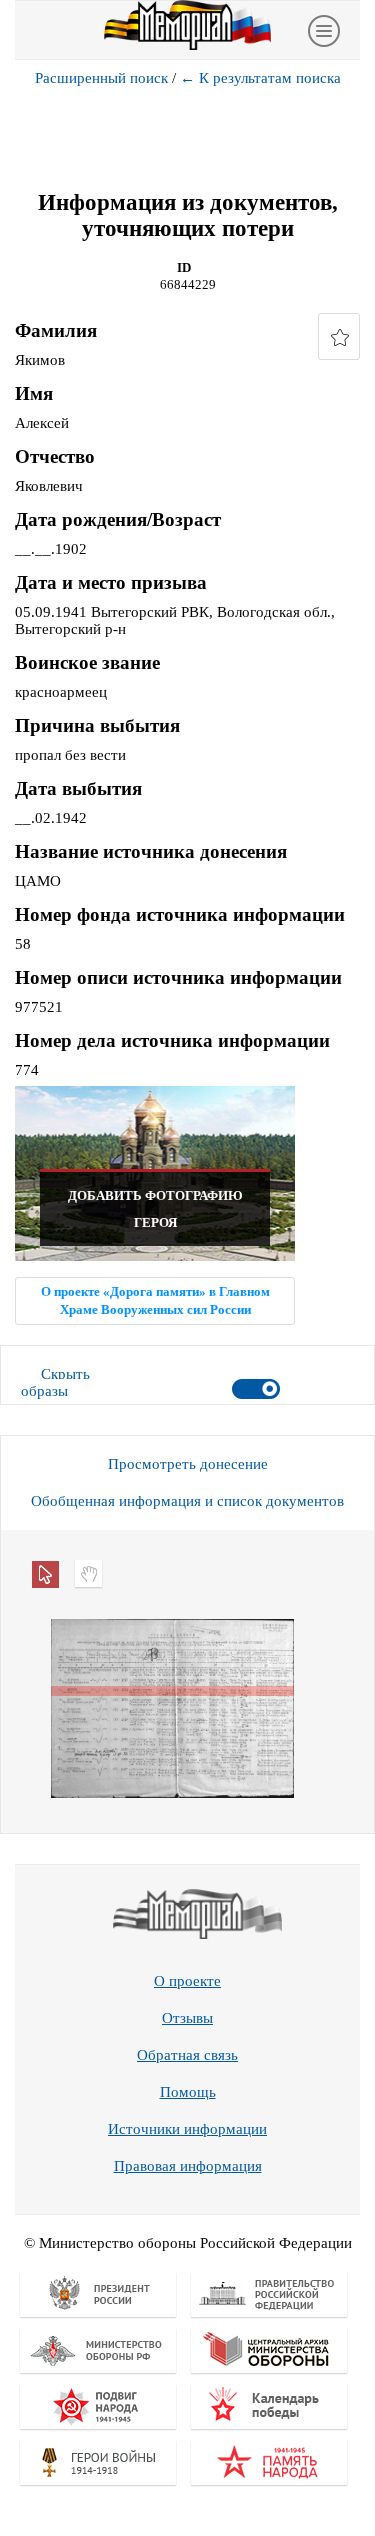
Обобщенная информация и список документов (187, 1501)
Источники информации (187, 2129)
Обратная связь (187, 2055)
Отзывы (187, 2018)
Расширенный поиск (101, 78)
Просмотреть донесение (188, 1464)
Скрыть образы (55, 1382)
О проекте (187, 1981)
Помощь (188, 2092)
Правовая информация (188, 2166)
